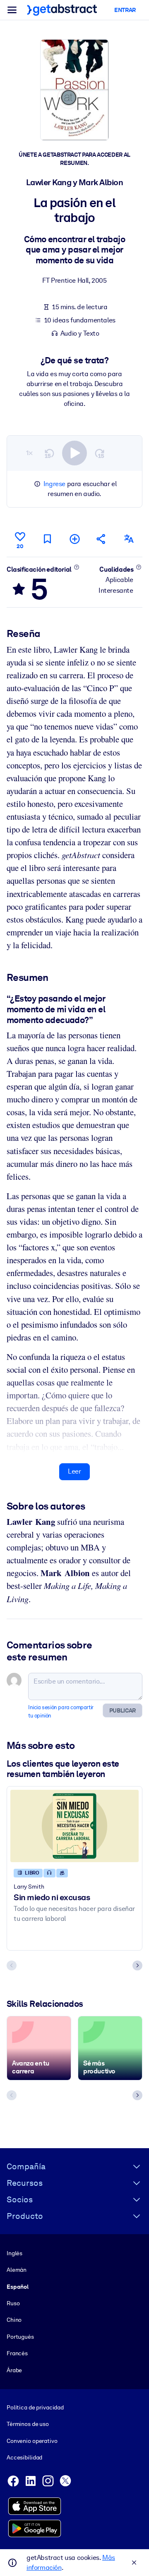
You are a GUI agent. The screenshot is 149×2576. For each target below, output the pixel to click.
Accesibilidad (24, 2457)
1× (29, 453)
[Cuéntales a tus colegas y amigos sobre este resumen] (101, 539)
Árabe (14, 2370)
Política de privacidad (35, 2407)
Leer (74, 1471)
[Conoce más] (76, 567)
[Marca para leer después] (47, 539)
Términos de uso (28, 2424)
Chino (14, 2320)
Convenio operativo (32, 2441)
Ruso (13, 2303)
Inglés (14, 2253)
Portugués (20, 2337)
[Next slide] (137, 1965)
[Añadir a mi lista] (74, 539)
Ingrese (54, 484)
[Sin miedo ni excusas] (74, 1826)
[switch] (74, 453)
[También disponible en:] (129, 539)
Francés (17, 2353)
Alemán (17, 2270)
